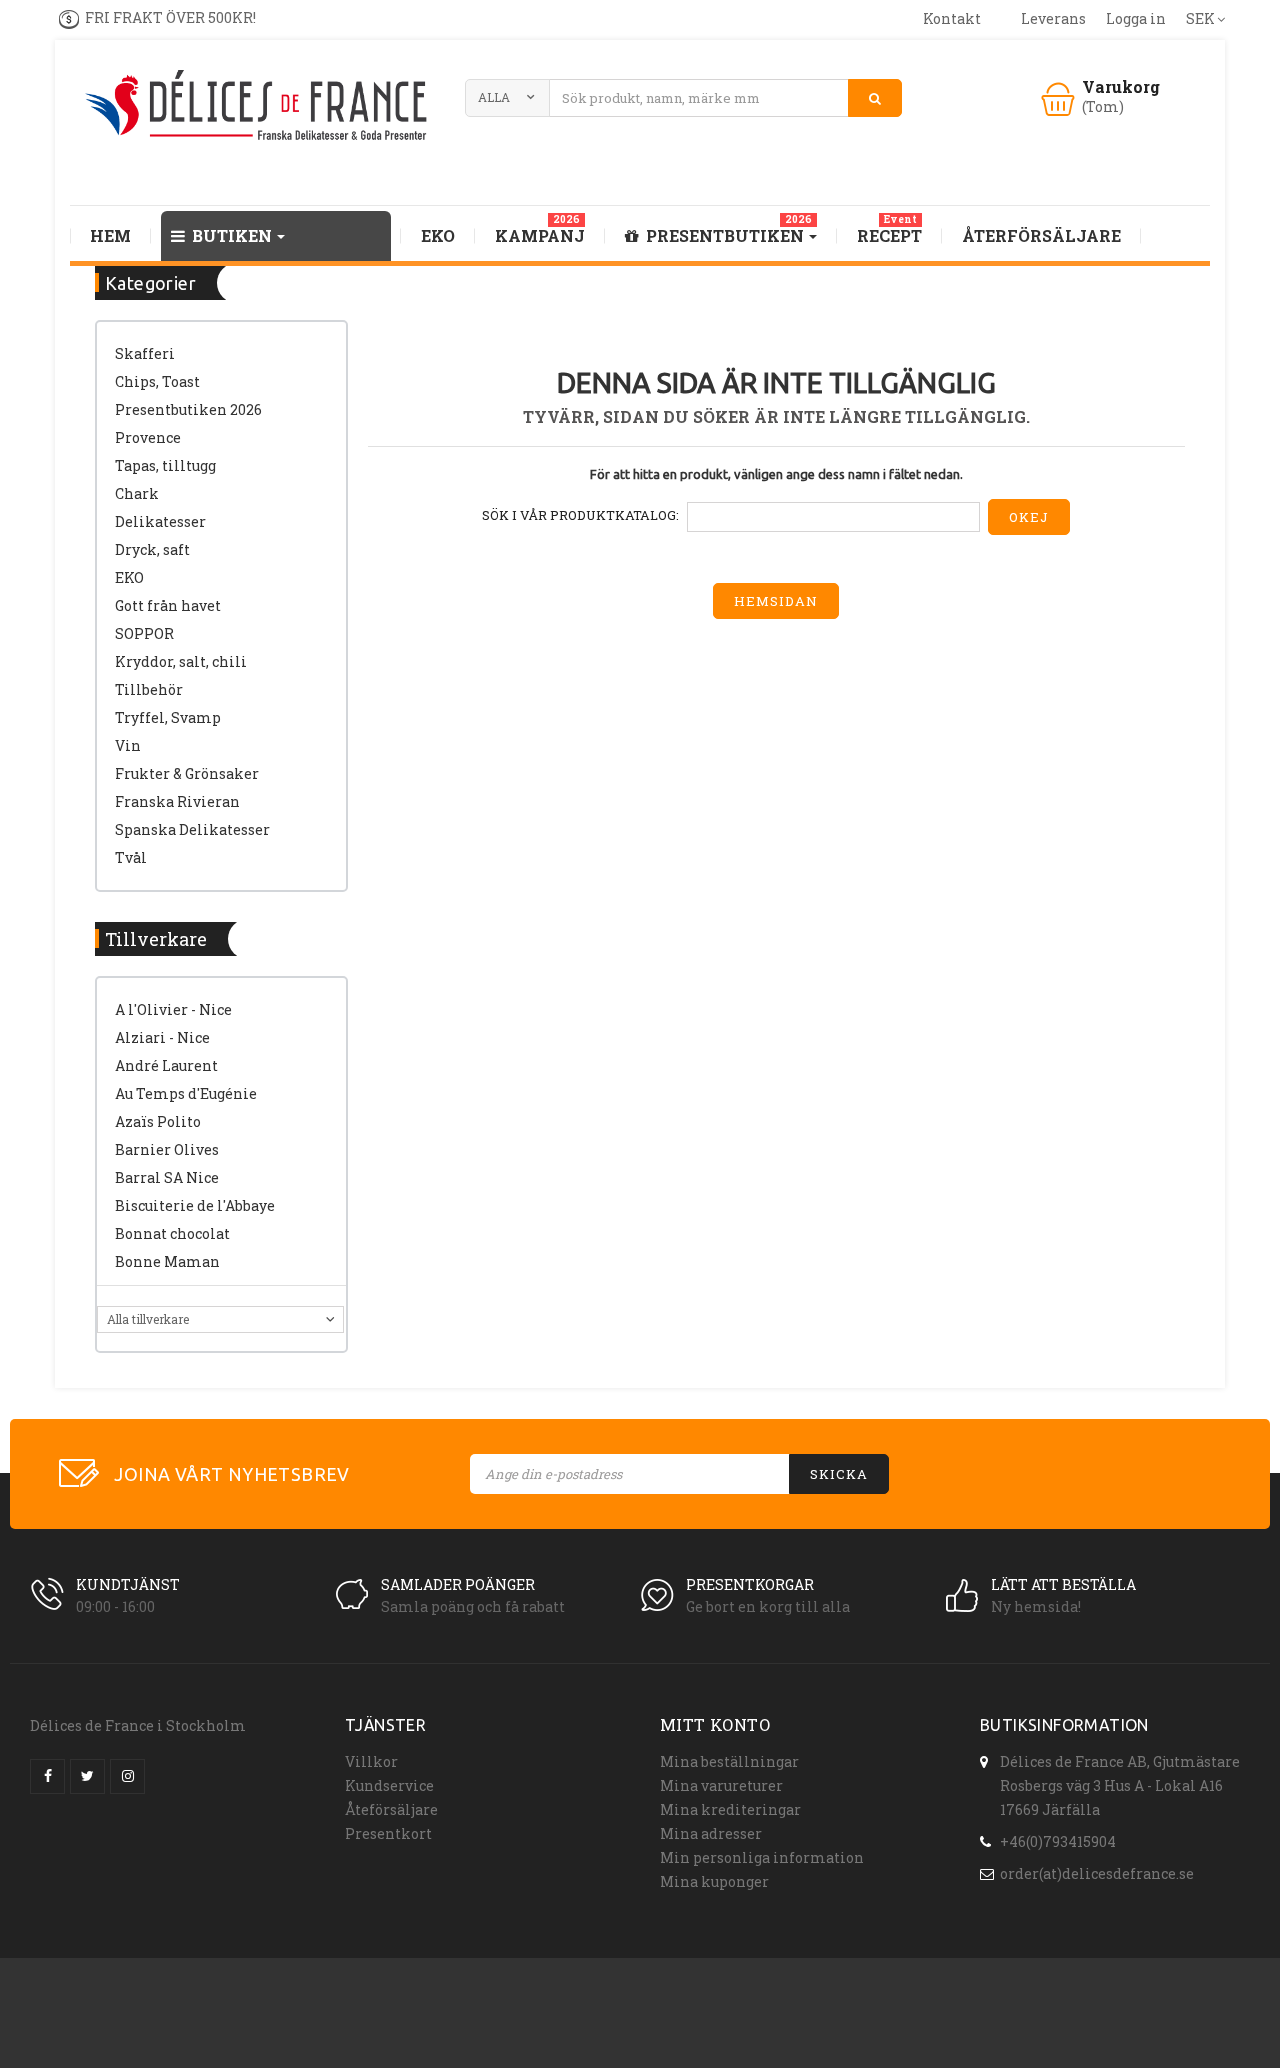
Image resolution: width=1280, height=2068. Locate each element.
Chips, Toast (157, 381)
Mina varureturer (721, 1785)
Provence (148, 437)
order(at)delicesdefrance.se (1097, 1873)
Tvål (131, 857)
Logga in (1136, 18)
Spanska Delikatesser (192, 829)
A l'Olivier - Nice (173, 1009)
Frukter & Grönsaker (187, 773)
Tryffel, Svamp (168, 717)
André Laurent (166, 1065)
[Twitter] (87, 1776)
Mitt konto (715, 1724)
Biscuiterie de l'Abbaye (195, 1205)
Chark (137, 493)
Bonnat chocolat (172, 1233)
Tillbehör (149, 689)
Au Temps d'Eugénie (186, 1093)
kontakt (952, 18)
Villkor (371, 1761)
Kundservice (389, 1785)
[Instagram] (127, 1776)
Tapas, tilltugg (165, 465)
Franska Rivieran (177, 801)
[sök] (875, 98)
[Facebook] (47, 1776)
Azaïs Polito (158, 1121)
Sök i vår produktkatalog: (580, 515)
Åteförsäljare (391, 1809)
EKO (129, 577)
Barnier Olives (167, 1149)
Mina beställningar (729, 1761)
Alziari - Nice (162, 1037)
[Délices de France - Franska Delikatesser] (260, 107)
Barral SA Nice (167, 1177)
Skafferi (145, 353)
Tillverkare (156, 939)
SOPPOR (144, 633)
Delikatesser (160, 521)
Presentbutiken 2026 (188, 409)
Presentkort (388, 1833)
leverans (1053, 18)
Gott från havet (168, 605)
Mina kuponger (714, 1881)
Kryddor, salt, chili (181, 661)
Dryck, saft (152, 549)
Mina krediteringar (730, 1809)
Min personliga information (762, 1857)
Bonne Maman (167, 1261)
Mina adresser (711, 1833)
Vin (128, 745)
